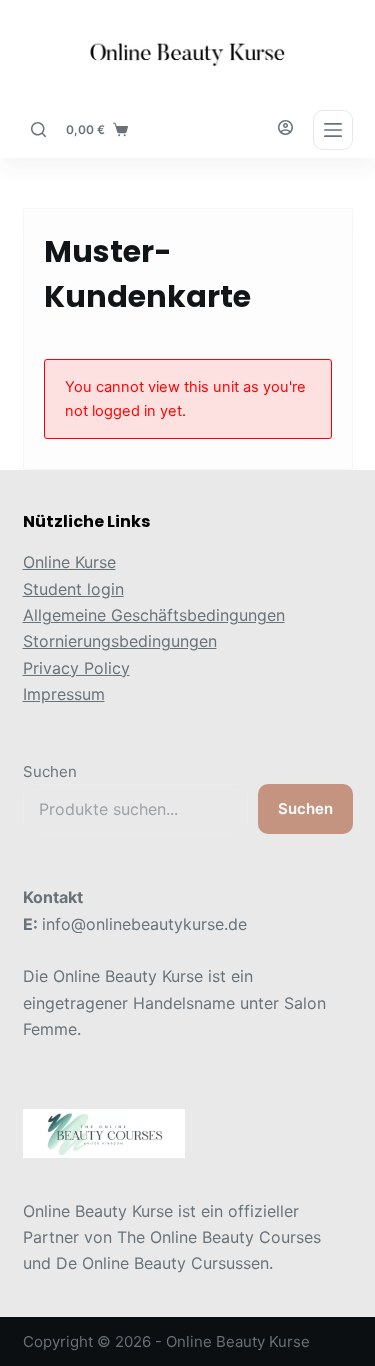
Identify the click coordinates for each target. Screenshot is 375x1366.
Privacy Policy (76, 668)
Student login (73, 589)
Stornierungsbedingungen (120, 641)
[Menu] (333, 130)
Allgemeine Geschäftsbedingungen (154, 615)
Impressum (64, 694)
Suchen (50, 771)
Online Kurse (69, 562)
